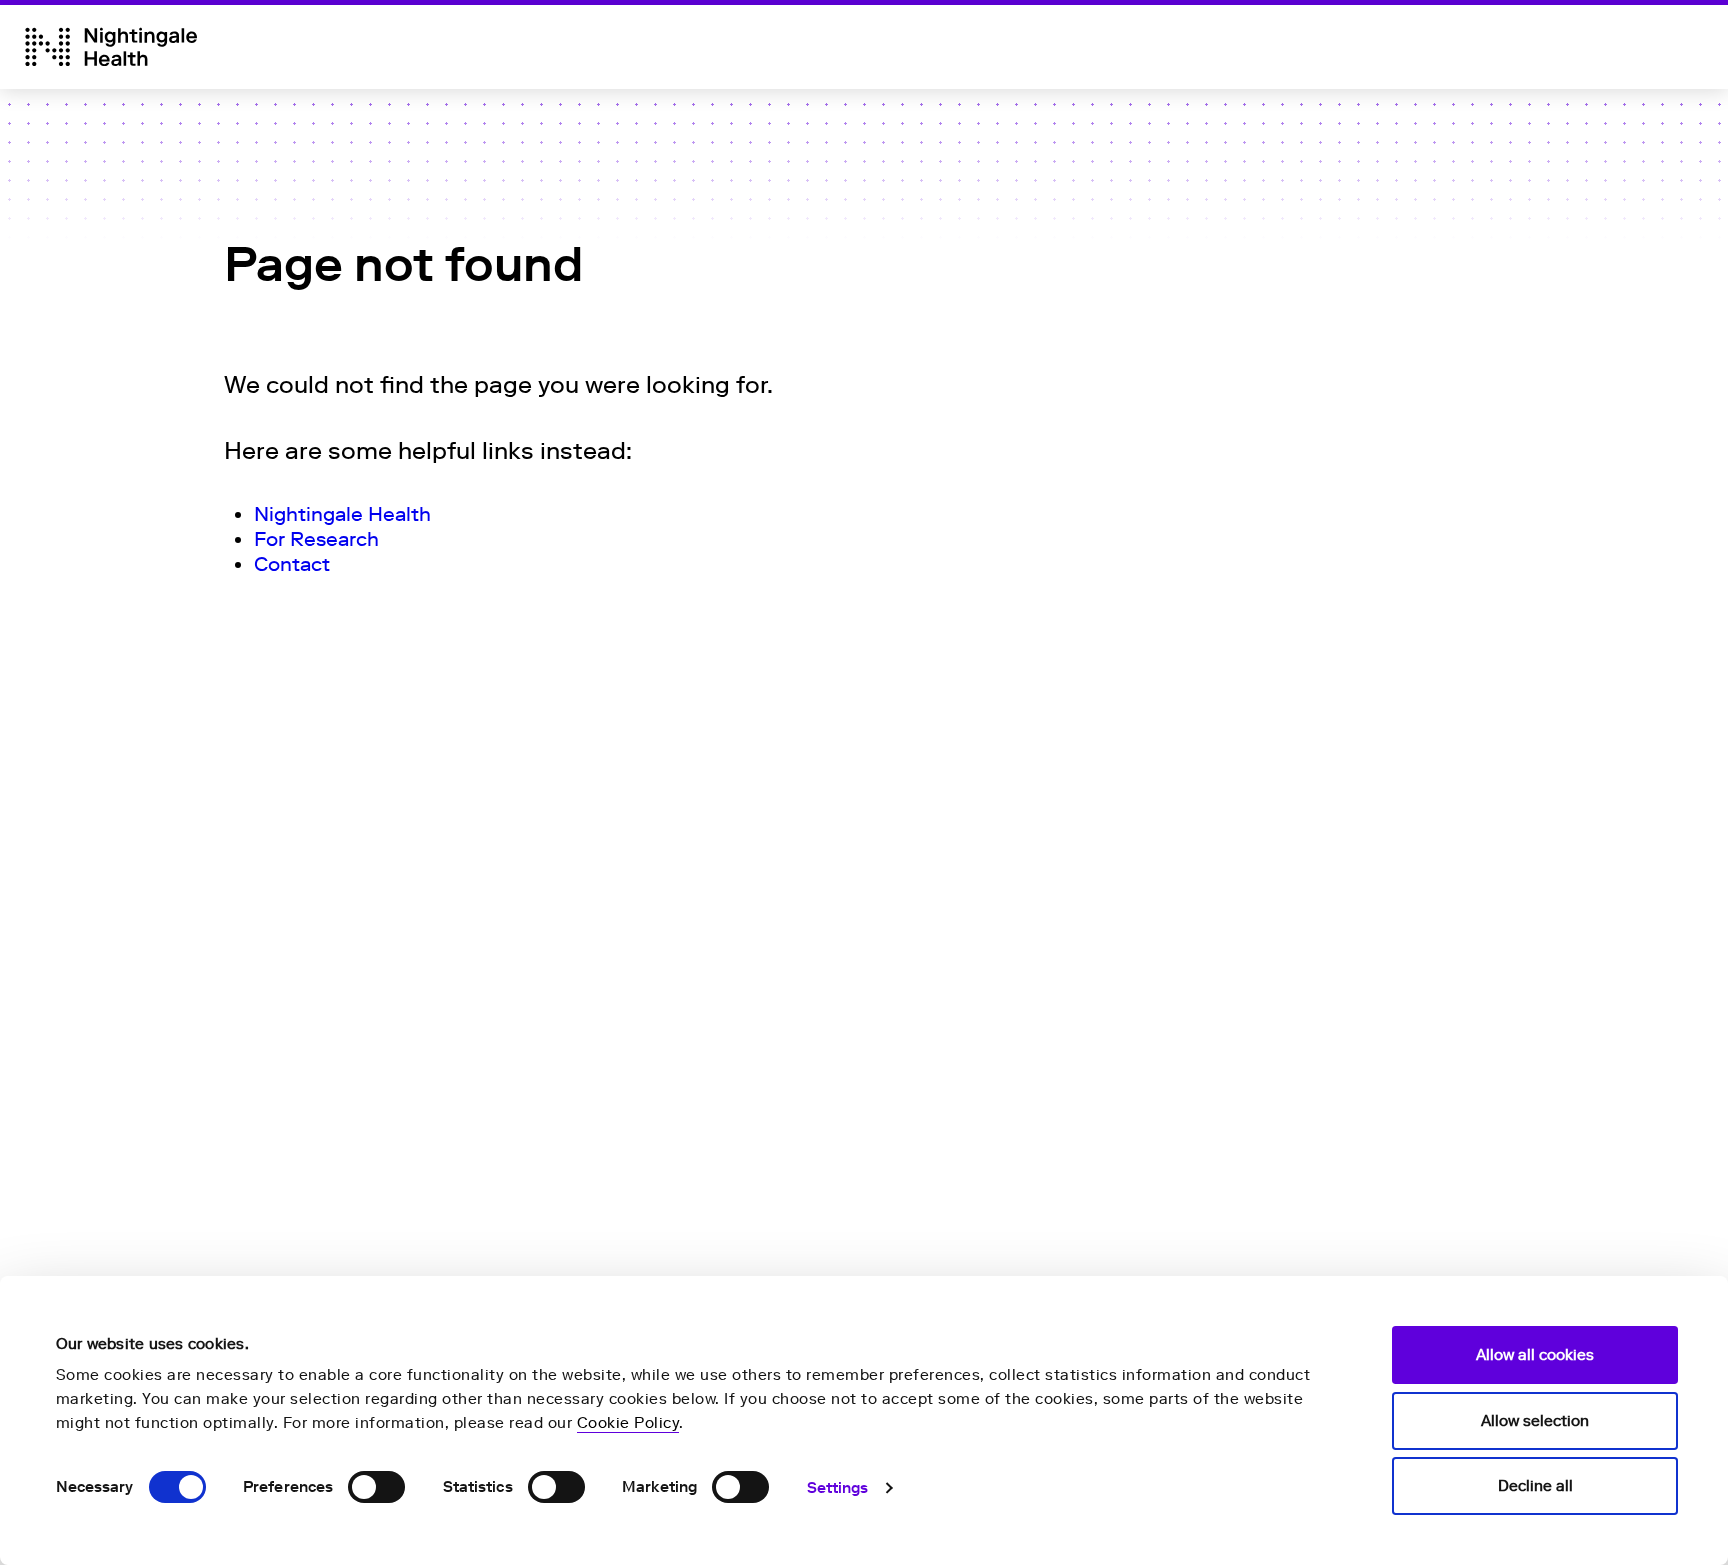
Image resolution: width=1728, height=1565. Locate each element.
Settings (838, 1488)
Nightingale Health (342, 514)
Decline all (1535, 1486)
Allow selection (1535, 1421)
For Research (316, 539)
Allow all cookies (1535, 1355)
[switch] (376, 1487)
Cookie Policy (628, 1423)
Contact (292, 564)
